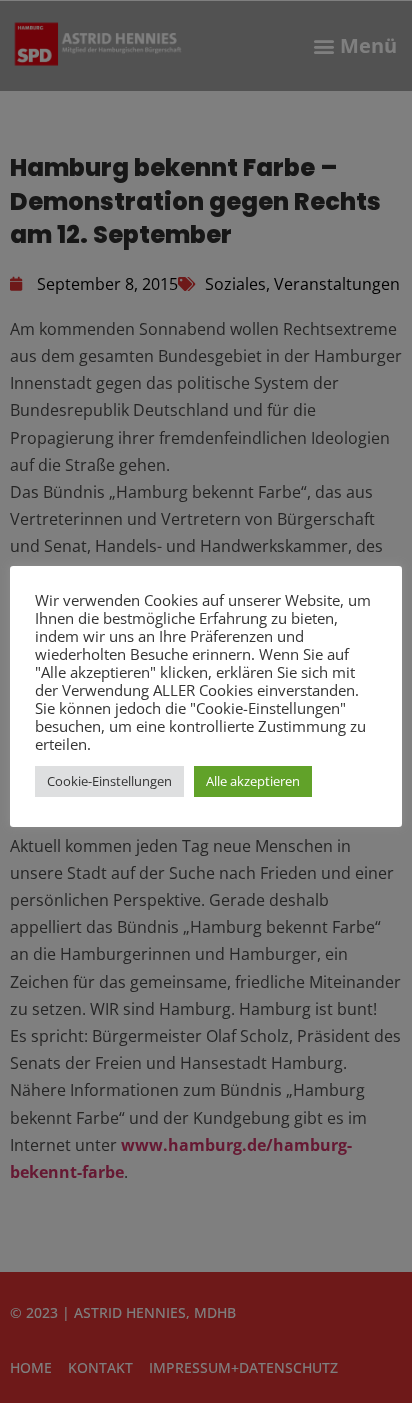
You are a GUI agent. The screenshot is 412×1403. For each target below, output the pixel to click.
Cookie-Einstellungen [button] (109, 781)
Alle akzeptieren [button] (253, 781)
